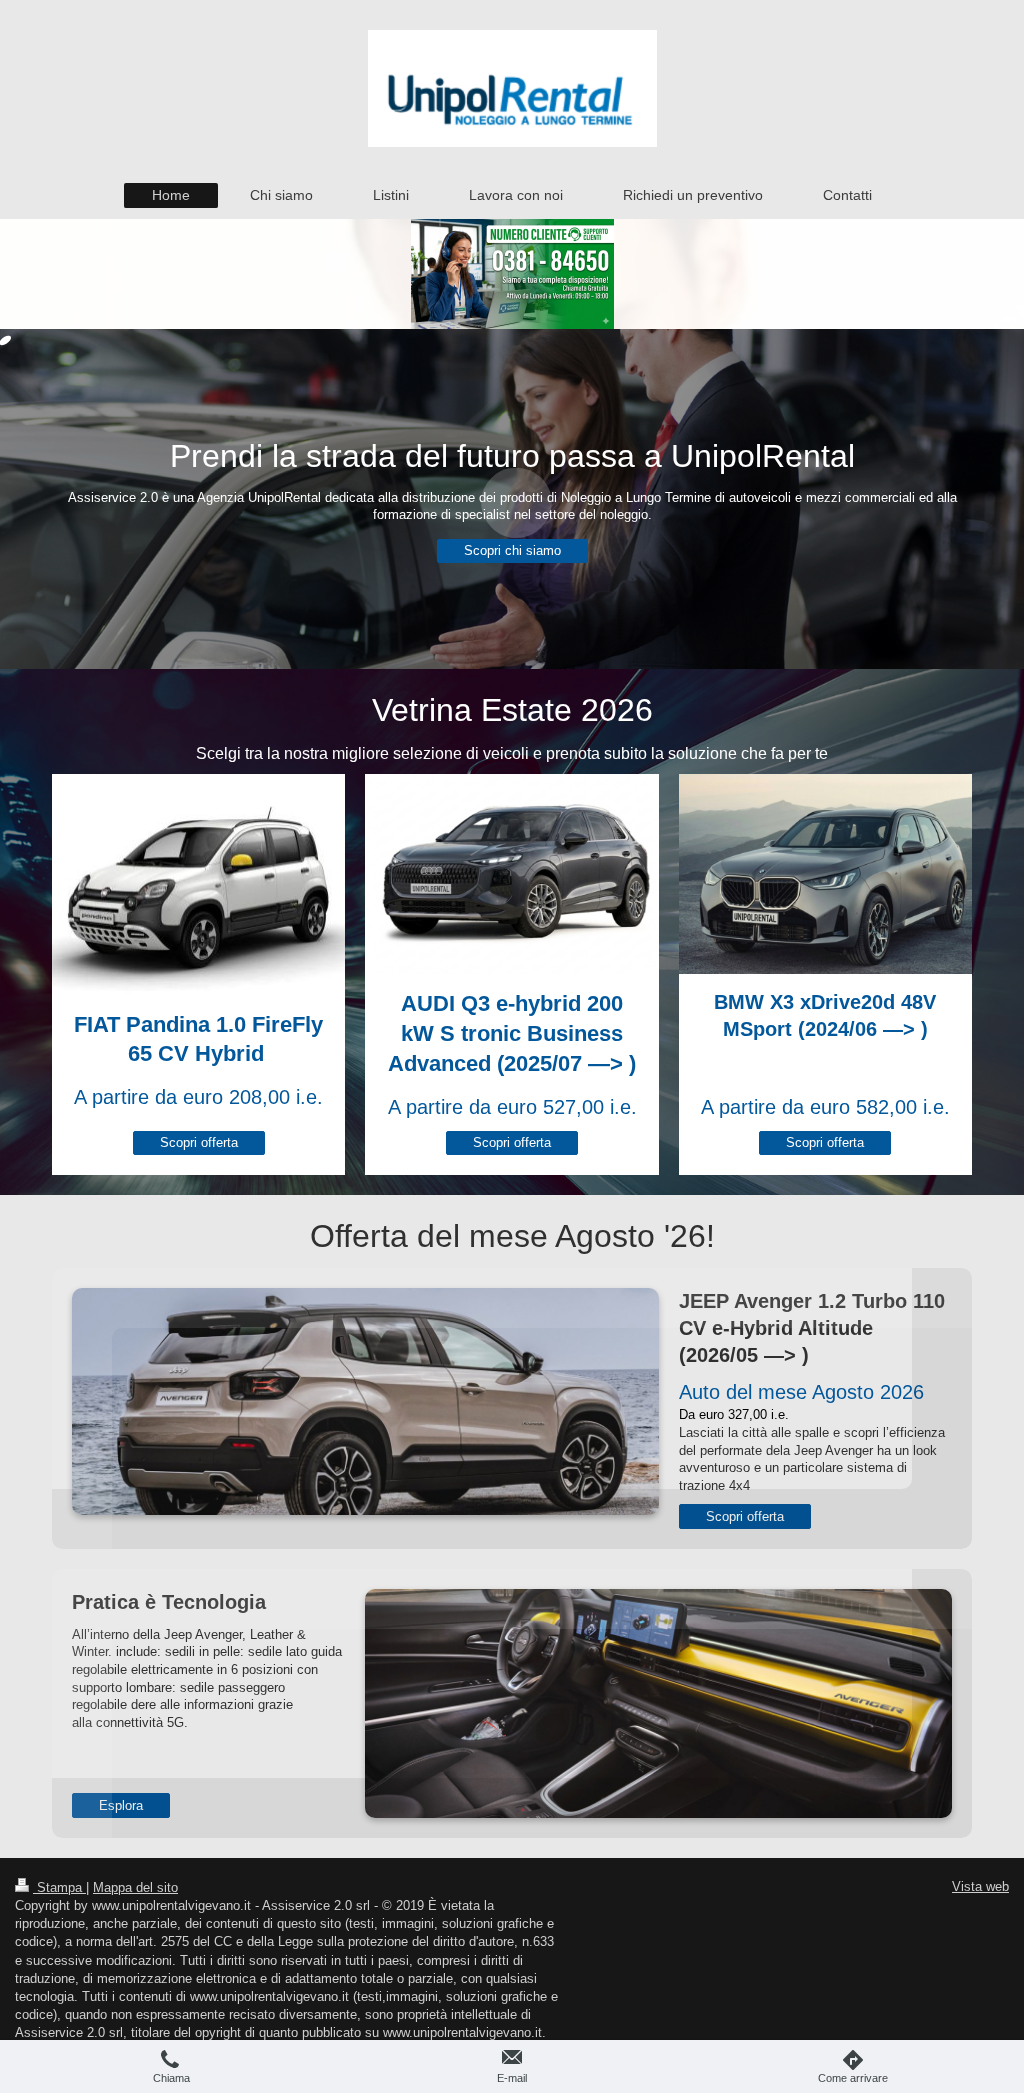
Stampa (59, 1887)
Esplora (121, 1805)
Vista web (980, 1886)
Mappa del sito (135, 1887)
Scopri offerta (199, 1142)
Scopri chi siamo (512, 550)
